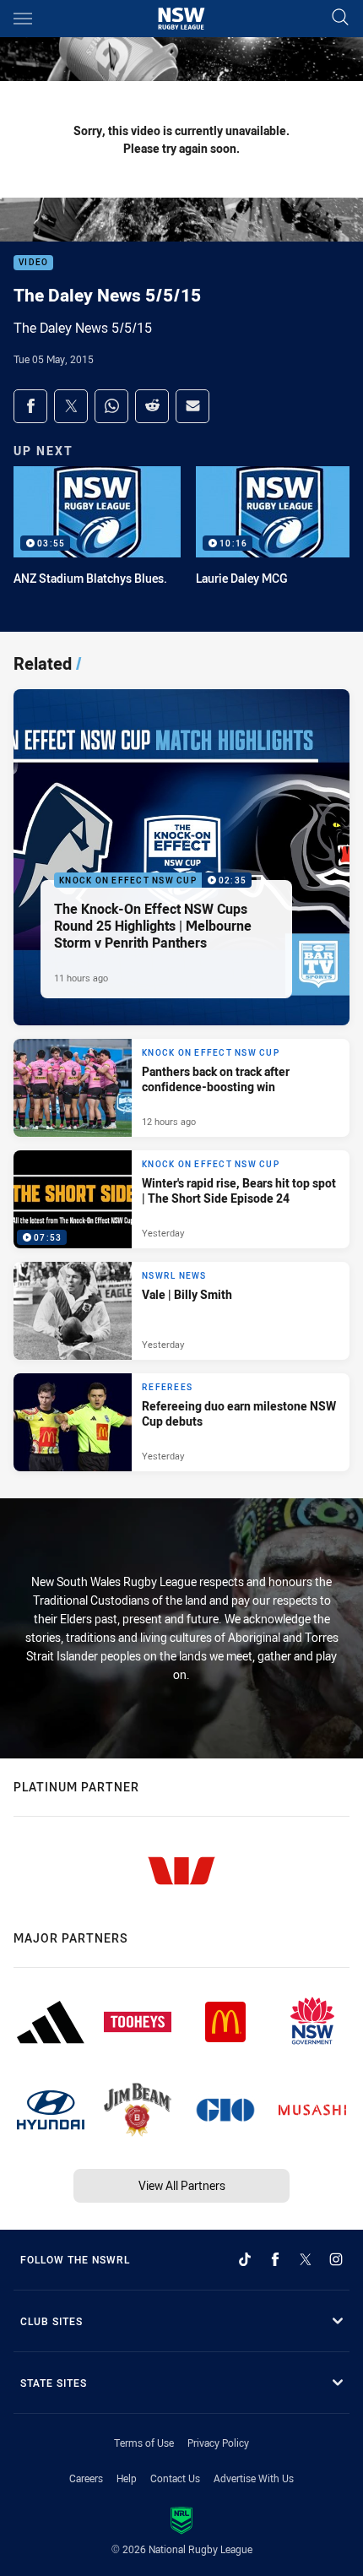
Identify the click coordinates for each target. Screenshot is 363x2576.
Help (127, 2478)
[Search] (340, 18)
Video (33, 263)
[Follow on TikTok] (245, 2259)
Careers (86, 2478)
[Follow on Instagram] (336, 2259)
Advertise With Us (254, 2478)
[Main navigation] (23, 19)
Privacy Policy (218, 2443)
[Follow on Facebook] (275, 2259)
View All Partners (182, 2185)
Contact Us (175, 2478)
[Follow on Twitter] (306, 2259)
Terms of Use (144, 2443)
